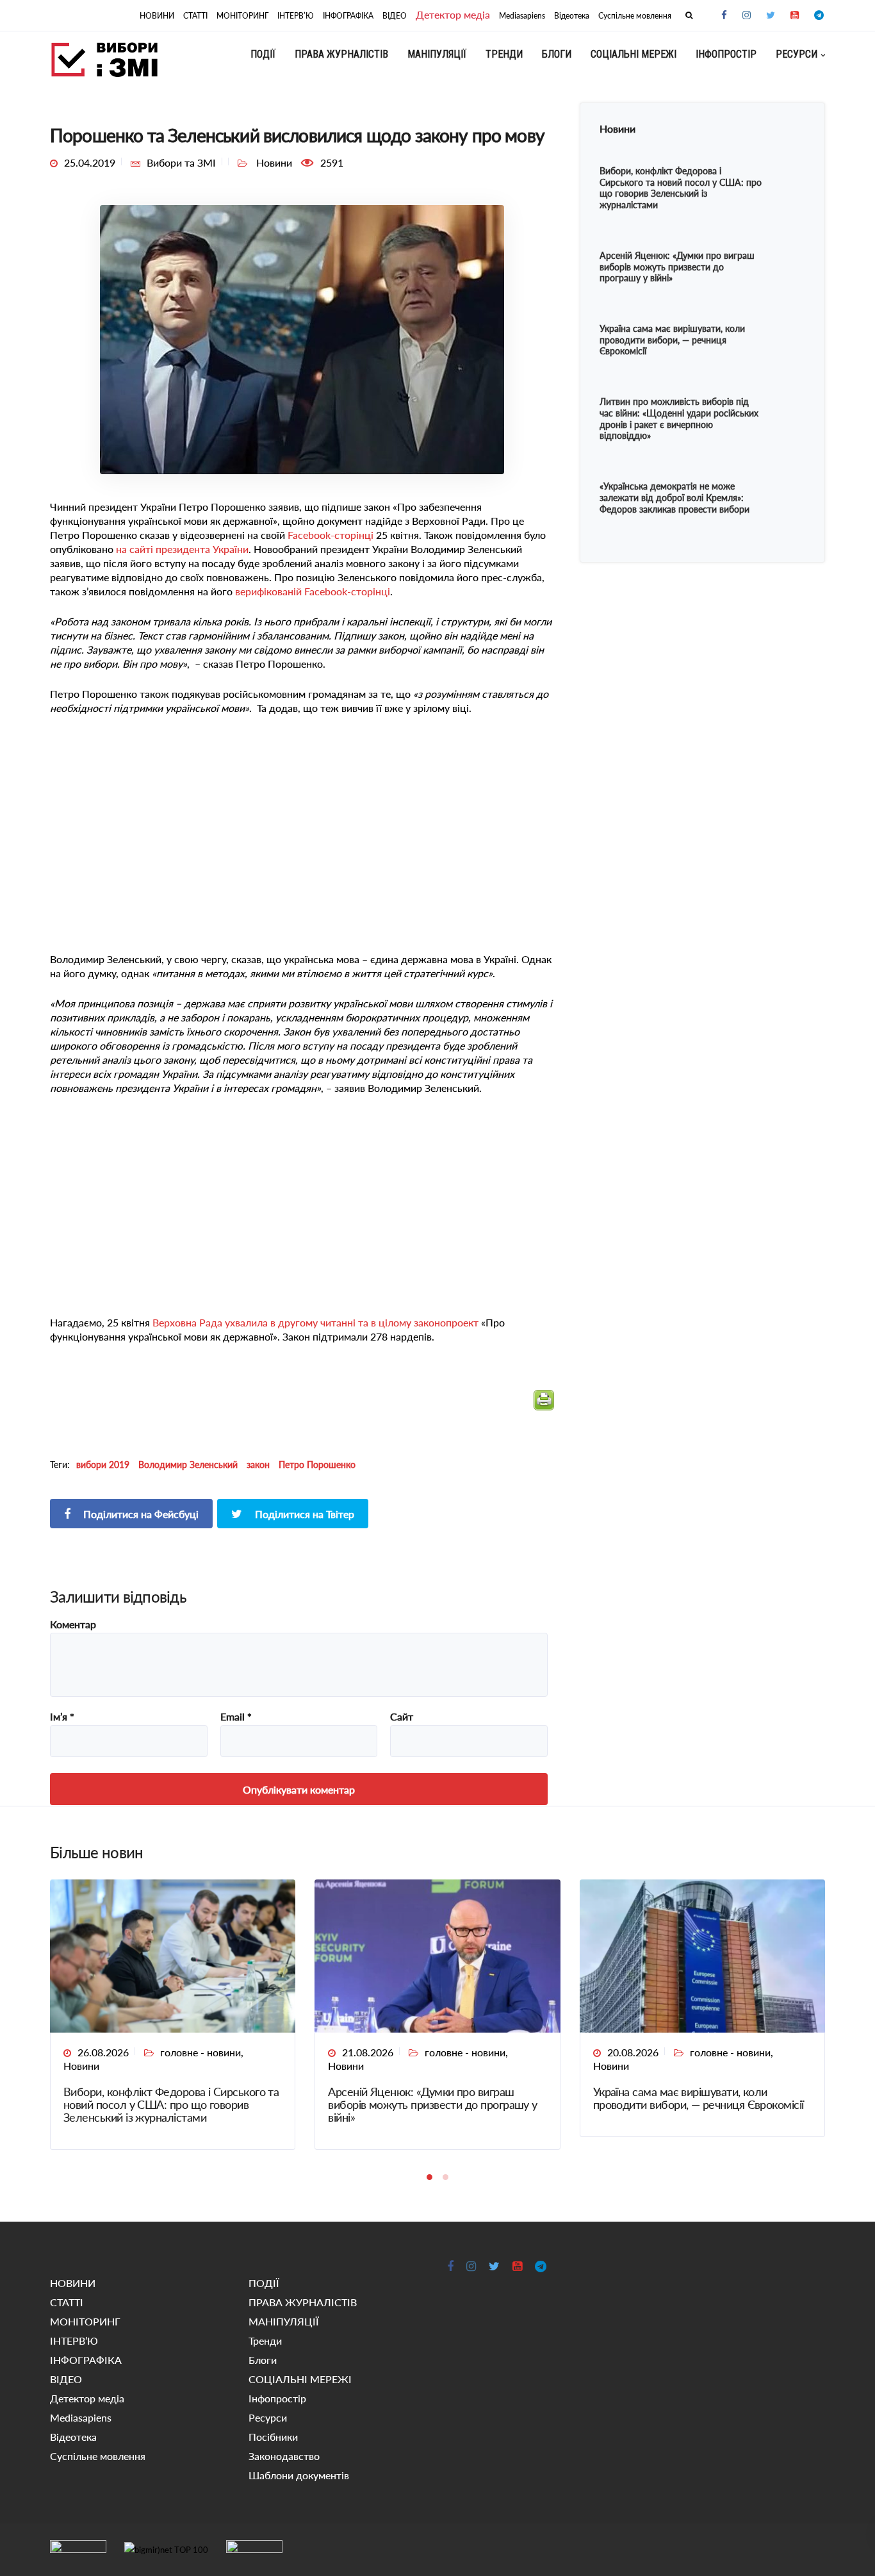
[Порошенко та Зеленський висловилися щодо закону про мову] (302, 338)
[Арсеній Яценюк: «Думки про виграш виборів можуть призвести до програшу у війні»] (437, 1955)
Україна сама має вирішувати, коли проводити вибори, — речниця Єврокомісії (699, 2098)
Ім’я (62, 1717)
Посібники (273, 2437)
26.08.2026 (103, 2052)
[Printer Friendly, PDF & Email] (544, 1406)
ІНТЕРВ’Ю (296, 16)
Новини (81, 2066)
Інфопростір (726, 54)
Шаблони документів (299, 2475)
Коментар (73, 1624)
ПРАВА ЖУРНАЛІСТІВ (341, 54)
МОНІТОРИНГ (242, 16)
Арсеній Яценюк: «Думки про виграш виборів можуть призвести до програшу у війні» (432, 2104)
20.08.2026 (633, 2052)
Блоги (557, 54)
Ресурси (797, 54)
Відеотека (572, 16)
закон (258, 1465)
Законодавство (284, 2456)
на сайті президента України (182, 549)
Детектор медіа (453, 14)
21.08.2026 (368, 2052)
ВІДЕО (395, 16)
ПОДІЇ (263, 54)
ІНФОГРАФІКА (348, 16)
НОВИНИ (157, 16)
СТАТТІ (195, 16)
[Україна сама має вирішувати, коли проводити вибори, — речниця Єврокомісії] (702, 1955)
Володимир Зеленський (188, 1465)
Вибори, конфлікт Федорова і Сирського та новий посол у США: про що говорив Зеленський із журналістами (171, 2104)
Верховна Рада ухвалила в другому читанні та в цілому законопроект (315, 1322)
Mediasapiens (522, 16)
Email (236, 1717)
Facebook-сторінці (331, 535)
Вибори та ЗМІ (181, 162)
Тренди (504, 54)
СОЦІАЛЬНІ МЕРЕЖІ (634, 54)
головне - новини (200, 2052)
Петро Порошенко (317, 1465)
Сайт (402, 1717)
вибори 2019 (103, 1465)
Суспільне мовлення (635, 16)
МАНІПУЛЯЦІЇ (437, 54)
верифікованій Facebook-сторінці (313, 591)
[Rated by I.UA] (78, 2549)
